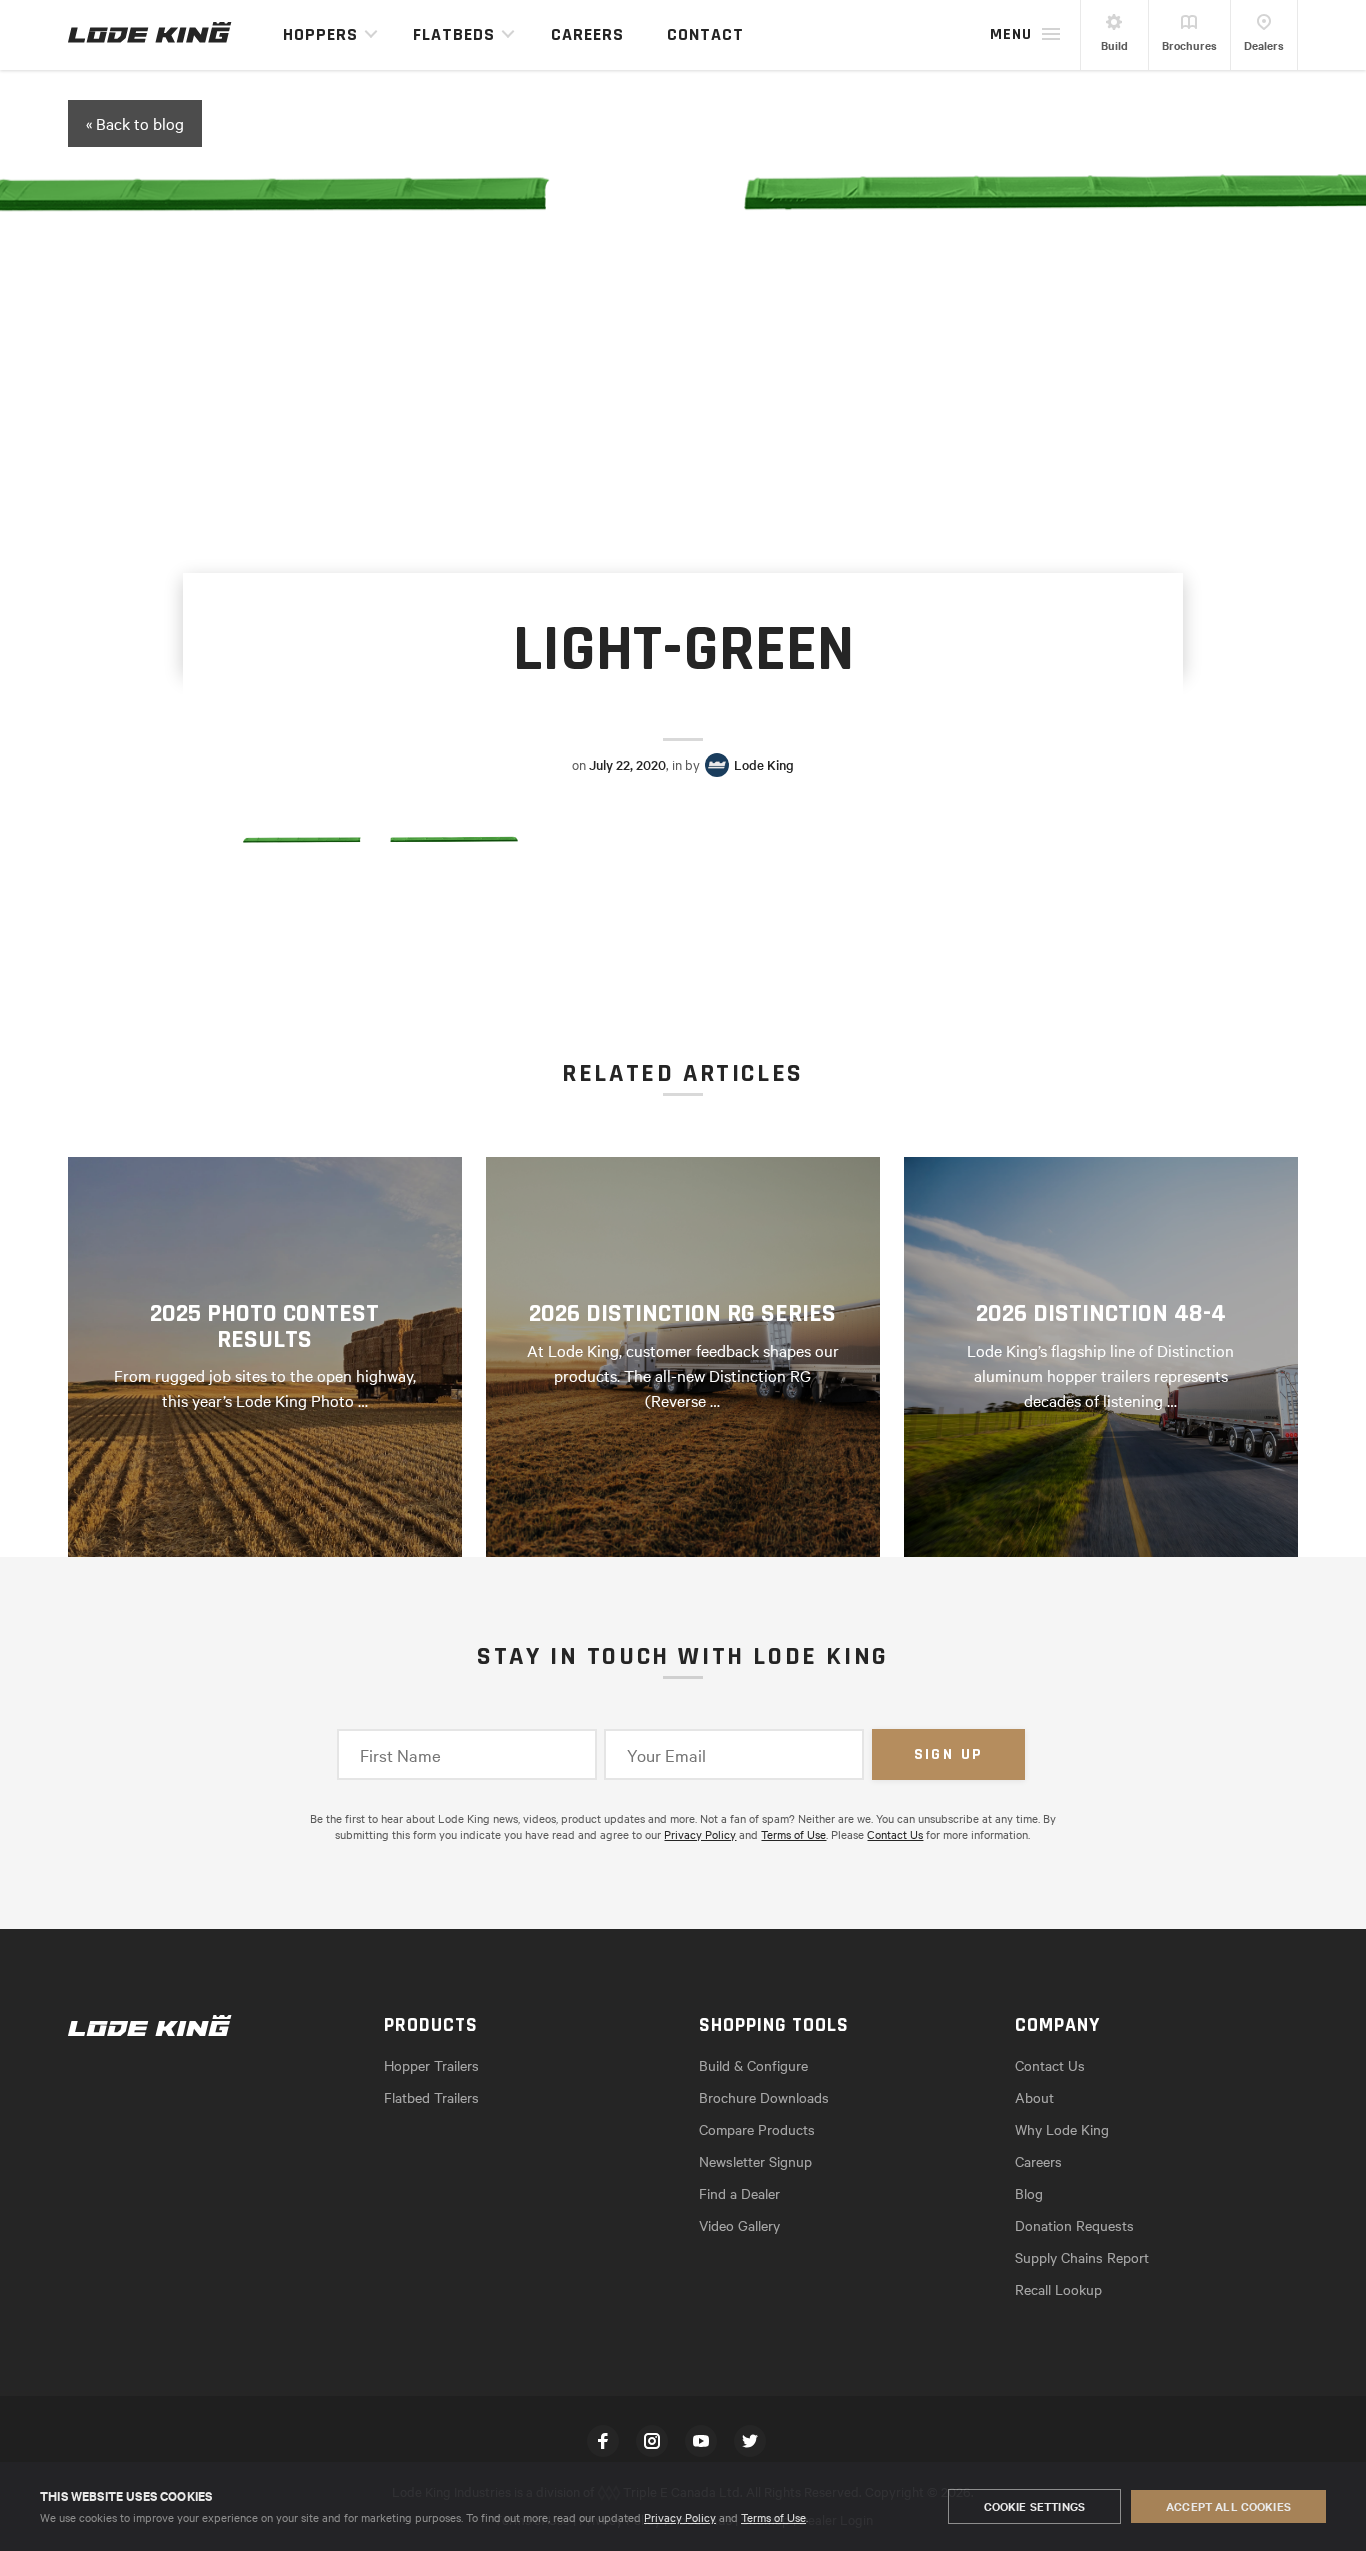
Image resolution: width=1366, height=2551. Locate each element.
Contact (705, 34)
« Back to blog (135, 123)
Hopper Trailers (431, 2065)
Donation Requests (1074, 2225)
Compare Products (757, 2129)
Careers (587, 34)
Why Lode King (1062, 2129)
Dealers (1264, 45)
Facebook (603, 2441)
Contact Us (895, 1834)
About (1034, 2097)
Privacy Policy (680, 2517)
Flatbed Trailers (431, 2097)
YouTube (701, 2441)
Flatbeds (454, 34)
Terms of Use (773, 2517)
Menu (1011, 34)
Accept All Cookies (1228, 2506)
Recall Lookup (1058, 2289)
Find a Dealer (739, 2193)
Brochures (1189, 45)
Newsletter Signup (755, 2161)
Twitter (750, 2441)
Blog (1029, 2193)
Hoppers (320, 34)
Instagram (652, 2441)
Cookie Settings (1034, 2506)
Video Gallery (739, 2225)
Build (1114, 45)
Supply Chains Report (1082, 2257)
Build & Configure (753, 2065)
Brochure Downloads (764, 2097)
